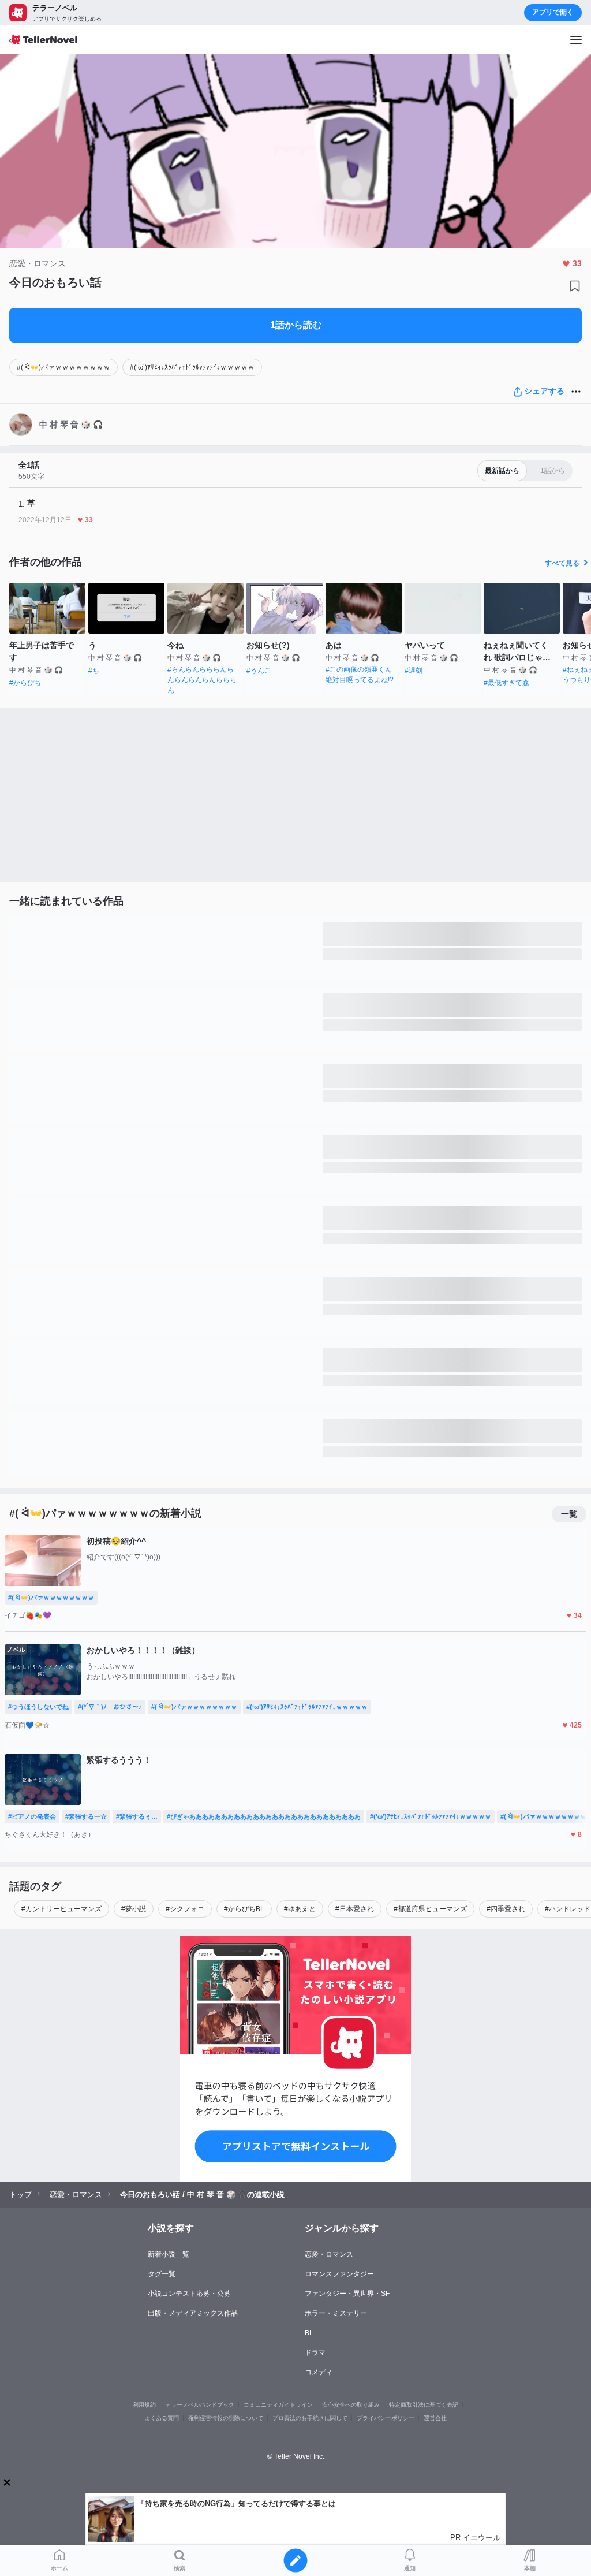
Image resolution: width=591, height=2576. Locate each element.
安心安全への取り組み (351, 2405)
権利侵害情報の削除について (226, 2418)
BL (309, 2333)
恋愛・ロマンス (329, 2254)
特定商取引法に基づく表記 (424, 2405)
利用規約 (144, 2405)
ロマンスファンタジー (339, 2274)
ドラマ (315, 2352)
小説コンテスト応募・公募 (189, 2294)
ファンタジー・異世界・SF (347, 2294)
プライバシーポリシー (386, 2418)
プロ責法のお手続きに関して (310, 2418)
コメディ (319, 2372)
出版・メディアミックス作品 (193, 2313)
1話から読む (296, 325)
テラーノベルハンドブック (200, 2405)
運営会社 (435, 2418)
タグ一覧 (162, 2274)
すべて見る (562, 563)
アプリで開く (553, 12)
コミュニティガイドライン (278, 2405)
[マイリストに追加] (575, 286)
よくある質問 (162, 2418)
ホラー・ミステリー (336, 2313)
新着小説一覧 (169, 2254)
